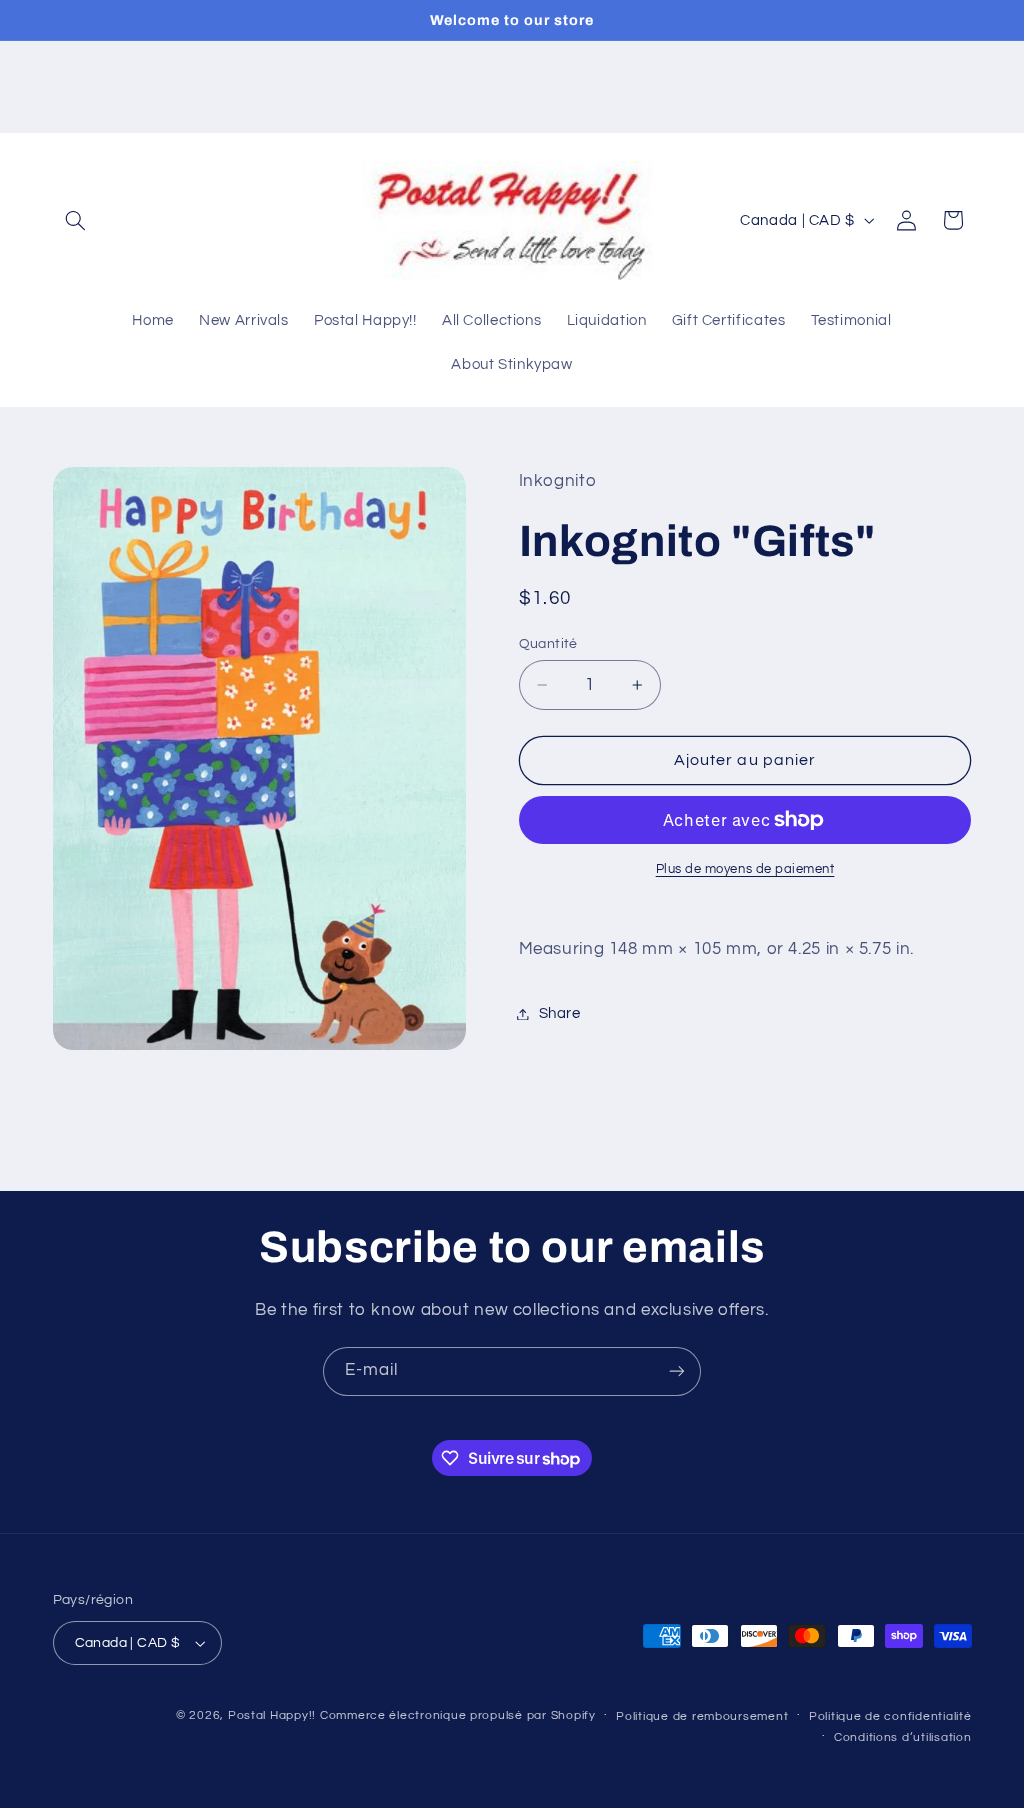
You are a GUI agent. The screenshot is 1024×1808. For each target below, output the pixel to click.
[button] (76, 220)
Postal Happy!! (272, 1715)
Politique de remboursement (702, 1716)
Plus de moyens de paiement (745, 869)
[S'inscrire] (677, 1371)
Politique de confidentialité (890, 1716)
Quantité (548, 644)
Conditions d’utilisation (903, 1737)
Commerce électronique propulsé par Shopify (458, 1715)
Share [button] (560, 1013)
